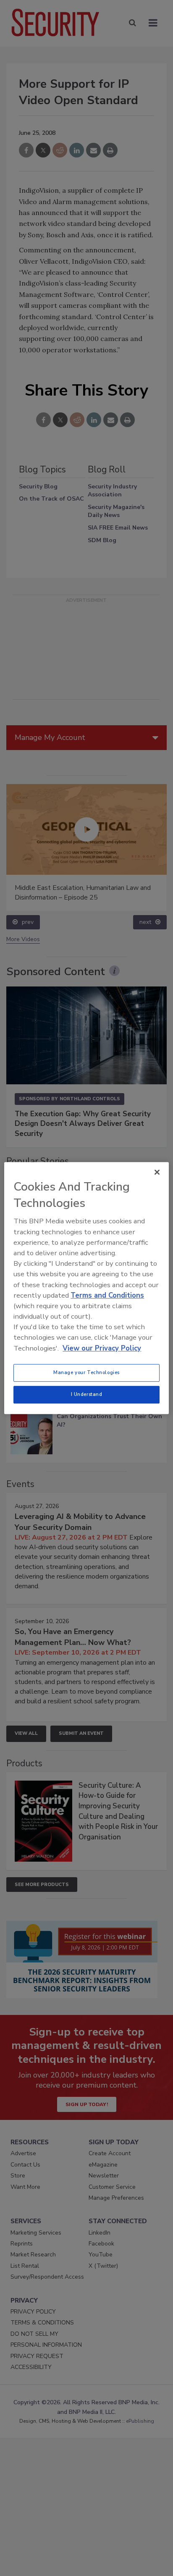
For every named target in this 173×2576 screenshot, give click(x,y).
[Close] (157, 1172)
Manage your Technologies (86, 1372)
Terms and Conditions (107, 1295)
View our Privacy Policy (102, 1348)
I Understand (87, 1394)
